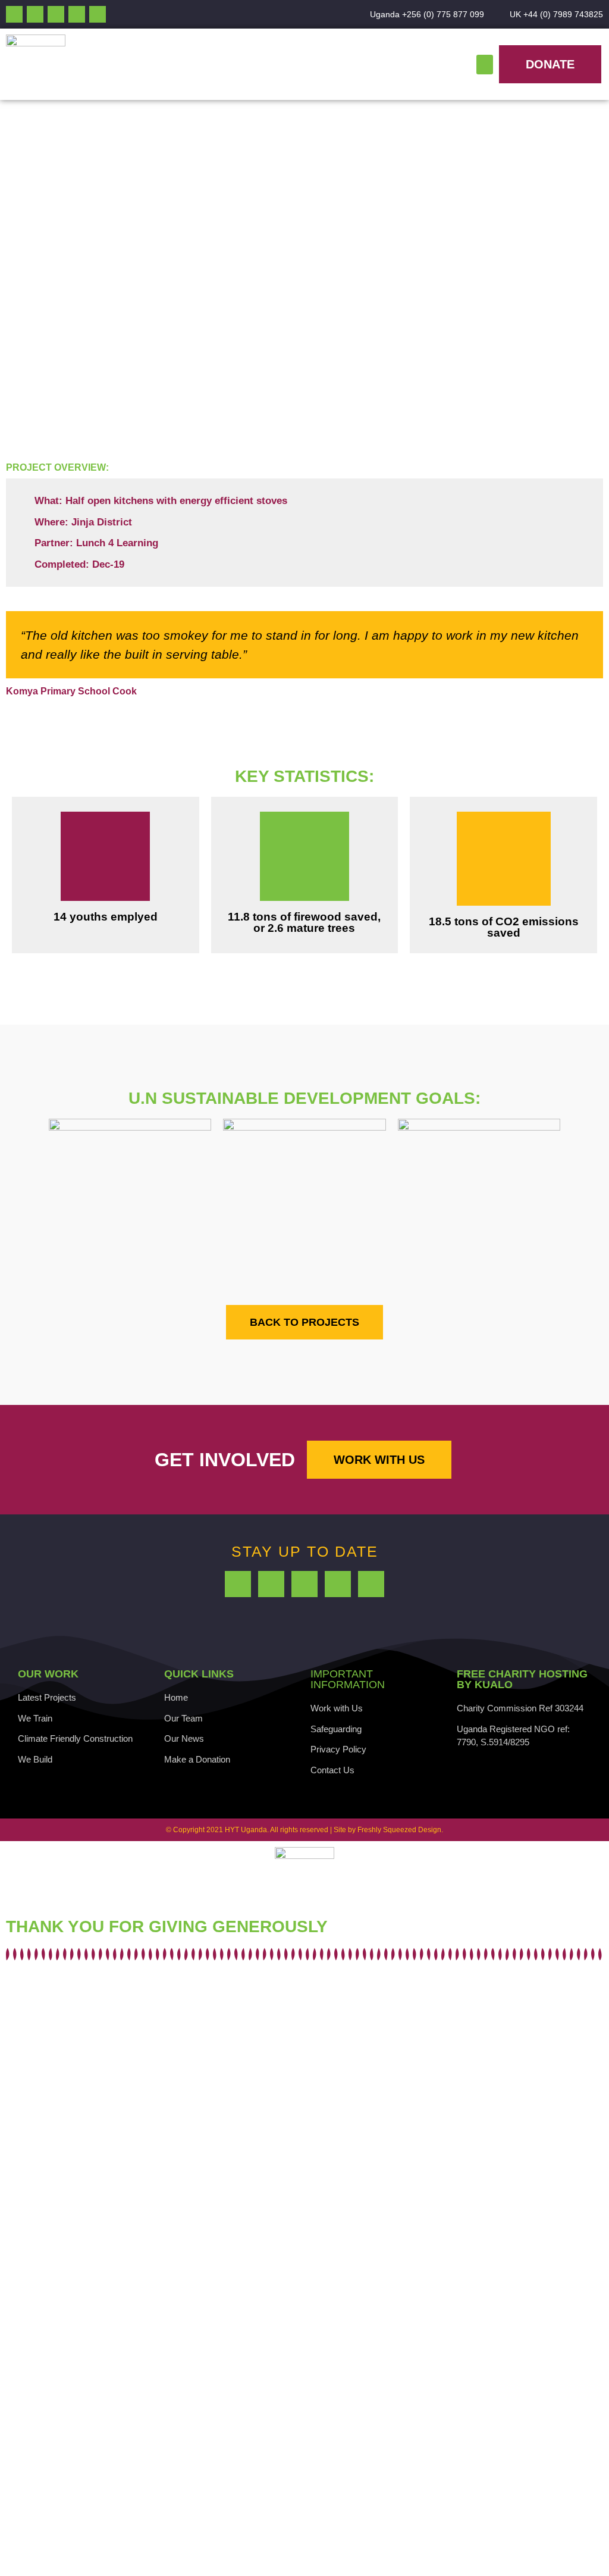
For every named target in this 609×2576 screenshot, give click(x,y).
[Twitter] (56, 14)
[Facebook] (14, 14)
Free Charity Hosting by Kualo (522, 1679)
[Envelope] (98, 14)
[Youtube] (35, 14)
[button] (485, 65)
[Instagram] (77, 14)
